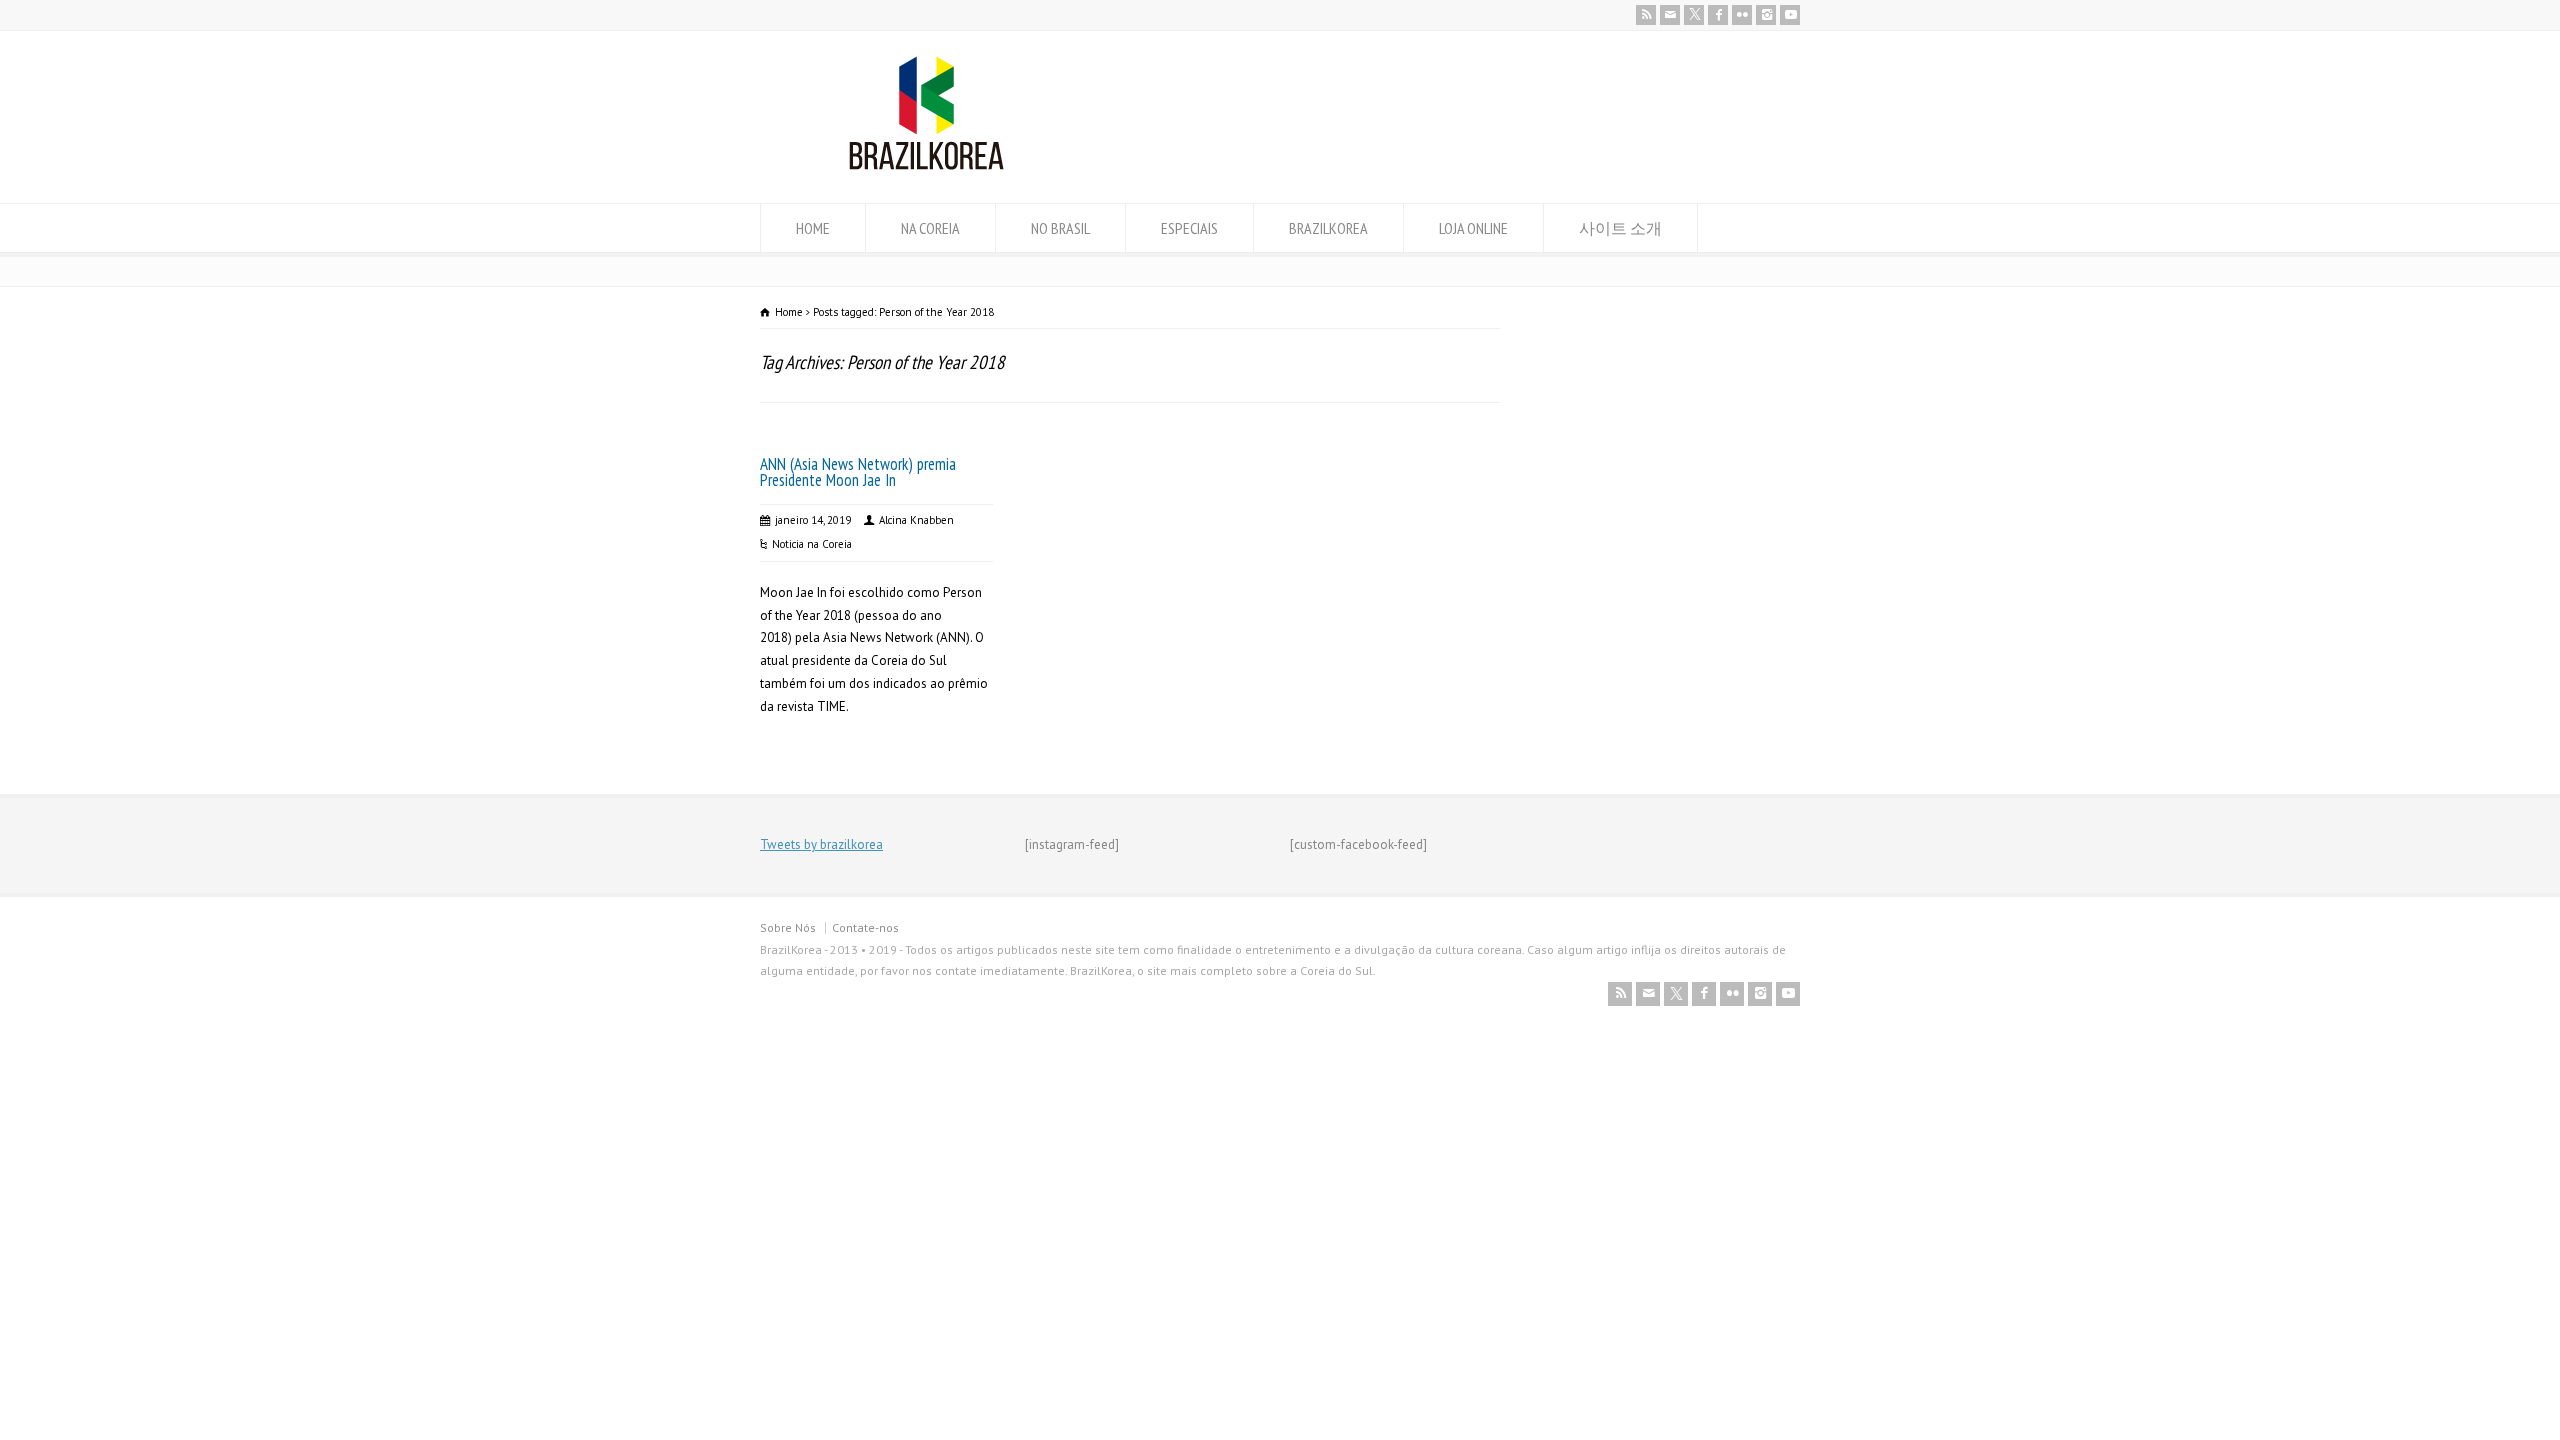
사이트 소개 (1620, 228)
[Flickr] (1742, 15)
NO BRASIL (1060, 228)
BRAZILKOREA (1328, 228)
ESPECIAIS (1189, 228)
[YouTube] (1790, 15)
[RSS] (1646, 15)
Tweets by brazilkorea (821, 844)
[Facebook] (1718, 15)
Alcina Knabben (916, 520)
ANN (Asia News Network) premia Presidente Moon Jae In (858, 472)
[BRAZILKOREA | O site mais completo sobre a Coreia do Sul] (926, 165)
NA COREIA (930, 228)
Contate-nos (865, 927)
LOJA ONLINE (1473, 228)
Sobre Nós (788, 927)
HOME (813, 228)
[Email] (1670, 15)
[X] (1694, 15)
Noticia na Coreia (812, 544)
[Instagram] (1766, 15)
